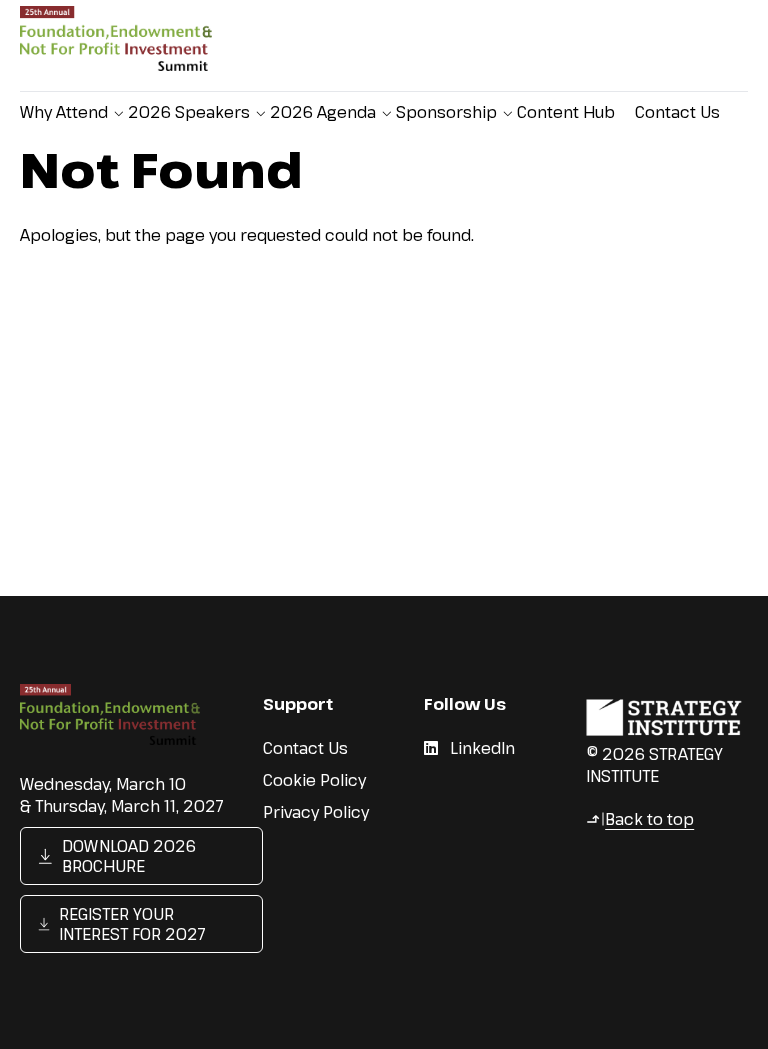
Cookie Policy (314, 780)
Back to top (640, 819)
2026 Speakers (189, 112)
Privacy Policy (316, 812)
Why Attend (64, 112)
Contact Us (677, 112)
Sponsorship (446, 112)
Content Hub (566, 112)
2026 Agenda (323, 112)
